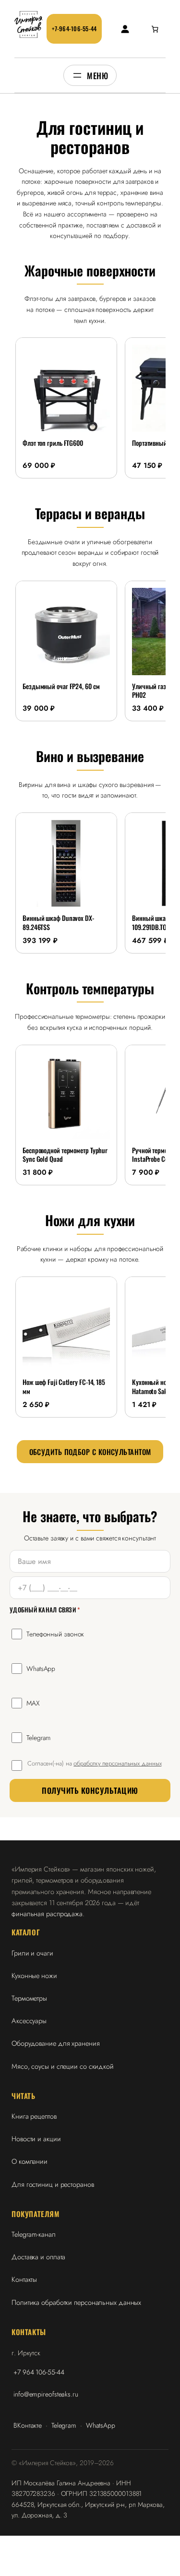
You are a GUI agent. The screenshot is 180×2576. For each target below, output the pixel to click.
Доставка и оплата (38, 2257)
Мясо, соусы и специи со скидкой (63, 2066)
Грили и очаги (32, 1953)
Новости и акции (36, 2139)
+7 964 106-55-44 (39, 2372)
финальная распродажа (47, 1914)
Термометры (29, 1998)
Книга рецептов (34, 2116)
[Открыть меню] (90, 75)
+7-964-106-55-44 (74, 29)
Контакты (24, 2279)
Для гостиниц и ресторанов (53, 2184)
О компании (30, 2161)
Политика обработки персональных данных (76, 2302)
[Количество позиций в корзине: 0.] (155, 29)
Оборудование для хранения (56, 2043)
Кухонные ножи (34, 1975)
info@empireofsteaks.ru (46, 2394)
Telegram (38, 1738)
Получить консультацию (90, 1790)
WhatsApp (41, 1669)
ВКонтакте (28, 2425)
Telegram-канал (34, 2234)
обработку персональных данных (117, 1763)
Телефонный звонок (55, 1634)
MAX (33, 1703)
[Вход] (125, 29)
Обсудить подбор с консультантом (90, 1452)
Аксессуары (29, 2021)
